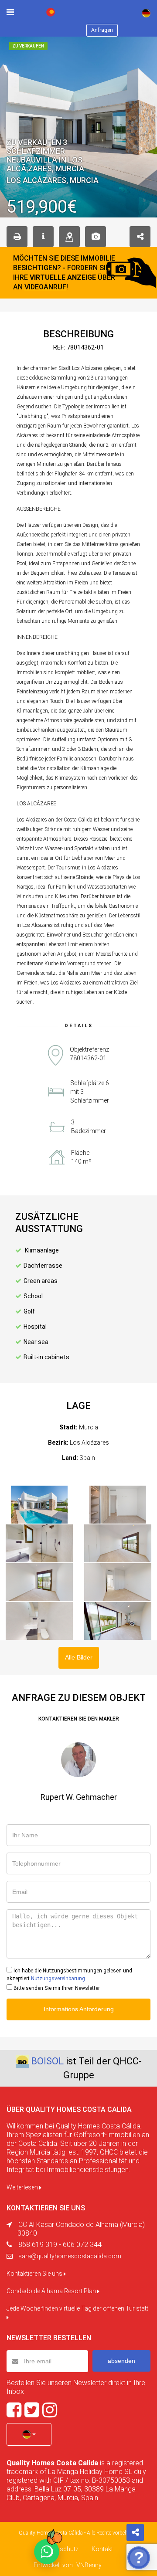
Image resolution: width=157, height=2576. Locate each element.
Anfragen (102, 30)
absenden (121, 2361)
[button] (29, 2434)
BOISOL (47, 2061)
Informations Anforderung (79, 2009)
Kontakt (102, 2549)
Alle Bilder (79, 1657)
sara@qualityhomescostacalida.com (70, 2256)
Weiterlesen (23, 2187)
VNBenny (89, 2565)
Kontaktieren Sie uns (35, 2274)
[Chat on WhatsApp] (47, 2552)
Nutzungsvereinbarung (58, 1979)
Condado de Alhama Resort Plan (52, 2291)
